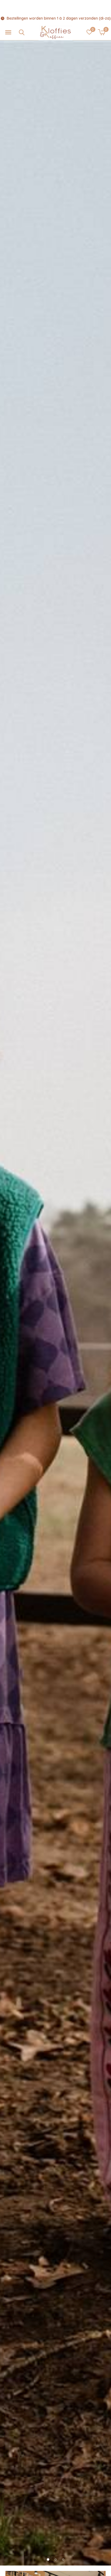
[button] (8, 32)
